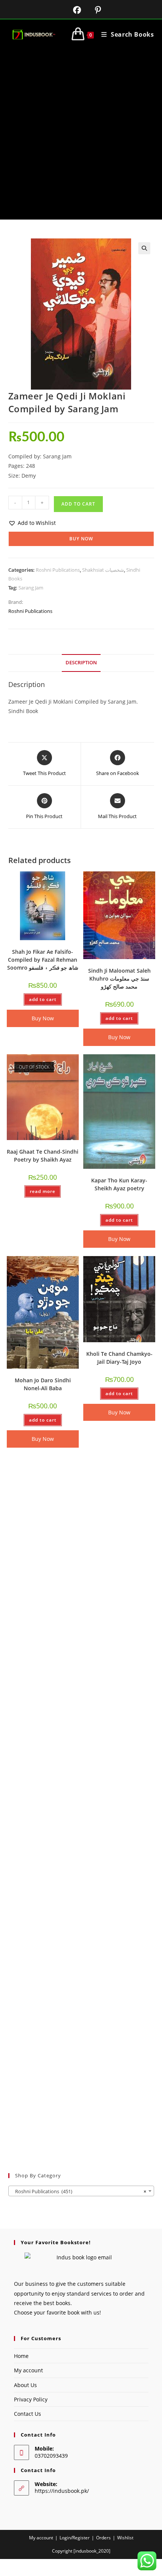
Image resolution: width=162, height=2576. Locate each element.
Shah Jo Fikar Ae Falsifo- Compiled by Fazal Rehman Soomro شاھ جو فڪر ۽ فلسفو (43, 960)
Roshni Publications (58, 570)
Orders (103, 2538)
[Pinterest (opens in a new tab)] (92, 10)
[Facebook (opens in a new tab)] (72, 10)
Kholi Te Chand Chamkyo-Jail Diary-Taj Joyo (119, 1358)
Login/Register (75, 2538)
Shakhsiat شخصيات (103, 570)
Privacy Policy (31, 2399)
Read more (43, 1191)
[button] (144, 248)
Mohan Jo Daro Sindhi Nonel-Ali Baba (43, 1384)
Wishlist (125, 2538)
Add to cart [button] (43, 999)
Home (21, 2356)
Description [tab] (81, 663)
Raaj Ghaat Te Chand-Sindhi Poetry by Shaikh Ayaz (43, 1156)
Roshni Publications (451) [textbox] (79, 2191)
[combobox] (81, 2191)
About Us (25, 2385)
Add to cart (78, 504)
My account (28, 2370)
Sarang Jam (31, 588)
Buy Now (81, 539)
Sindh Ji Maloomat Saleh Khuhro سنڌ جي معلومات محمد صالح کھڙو (119, 979)
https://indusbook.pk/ (62, 2491)
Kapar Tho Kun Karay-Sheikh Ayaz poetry (119, 1184)
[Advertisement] (81, 135)
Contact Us (28, 2414)
